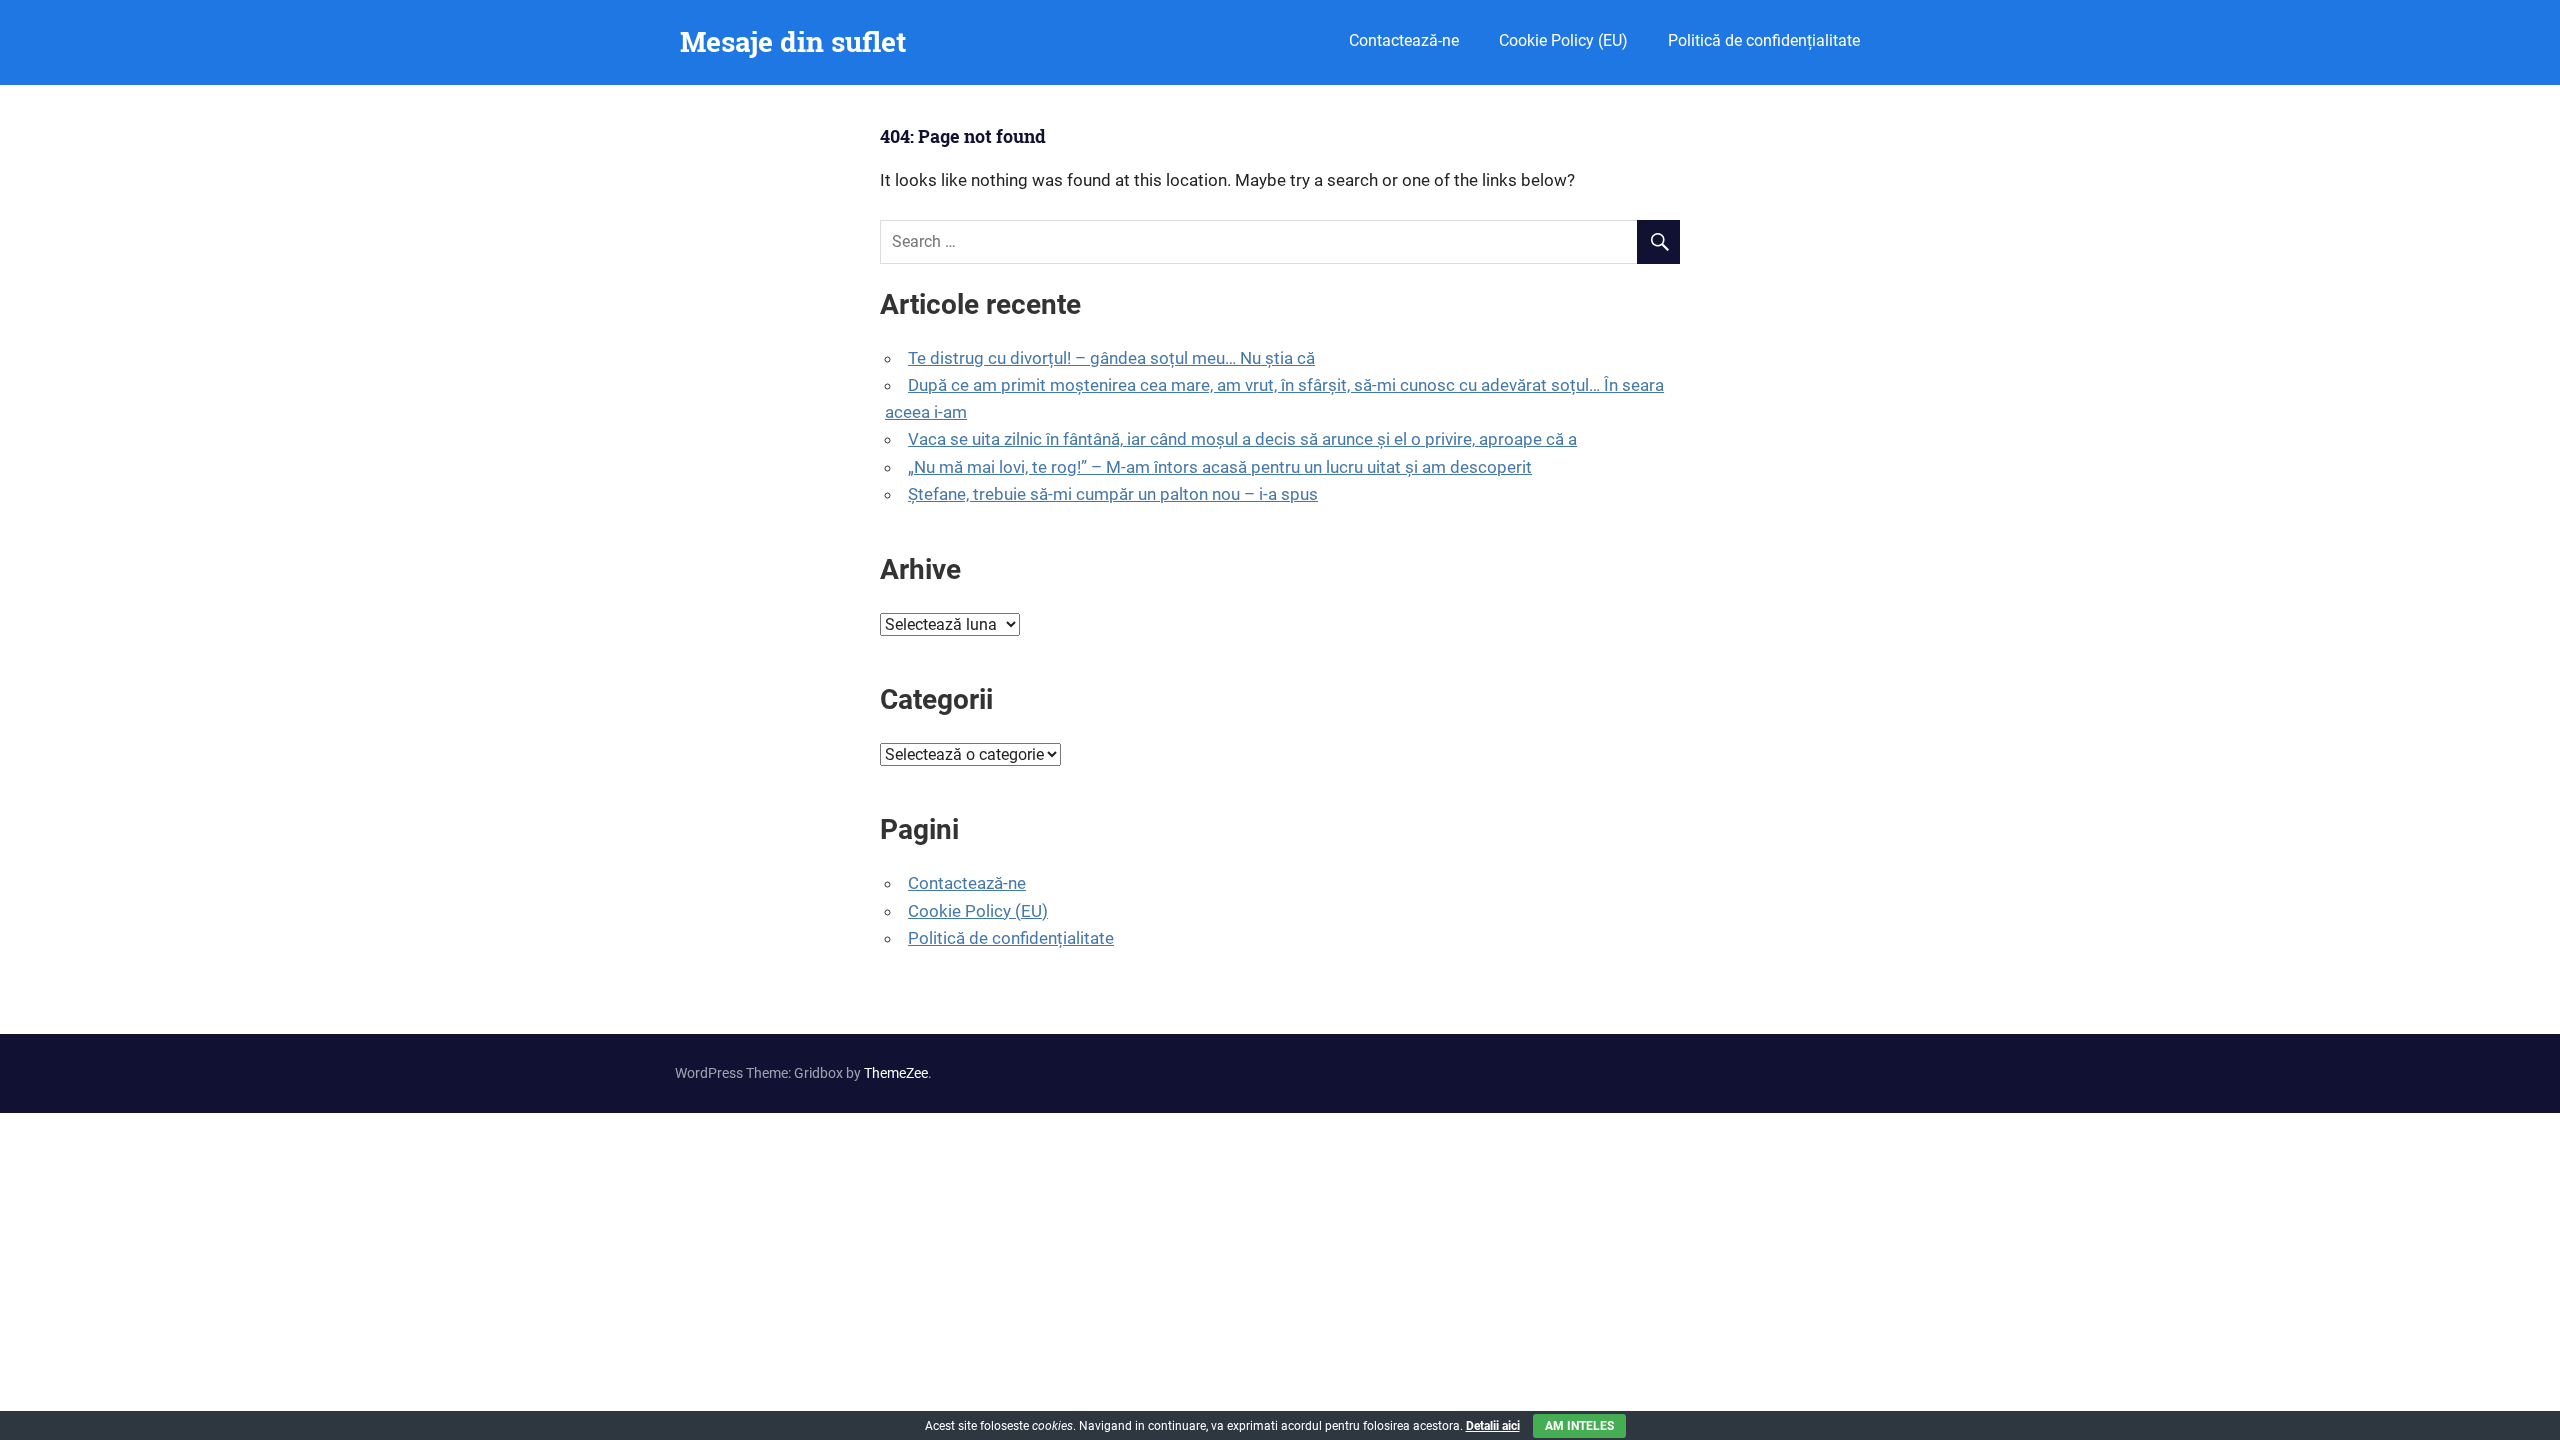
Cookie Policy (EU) (1563, 40)
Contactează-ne (1404, 40)
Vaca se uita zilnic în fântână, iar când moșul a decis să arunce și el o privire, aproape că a (1242, 439)
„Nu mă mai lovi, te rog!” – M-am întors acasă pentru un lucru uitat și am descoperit (1220, 467)
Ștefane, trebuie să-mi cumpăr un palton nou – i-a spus (1113, 494)
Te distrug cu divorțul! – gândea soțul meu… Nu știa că (1111, 358)
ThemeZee (896, 1073)
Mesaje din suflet (793, 41)
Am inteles (1579, 1426)
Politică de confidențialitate (1764, 40)
